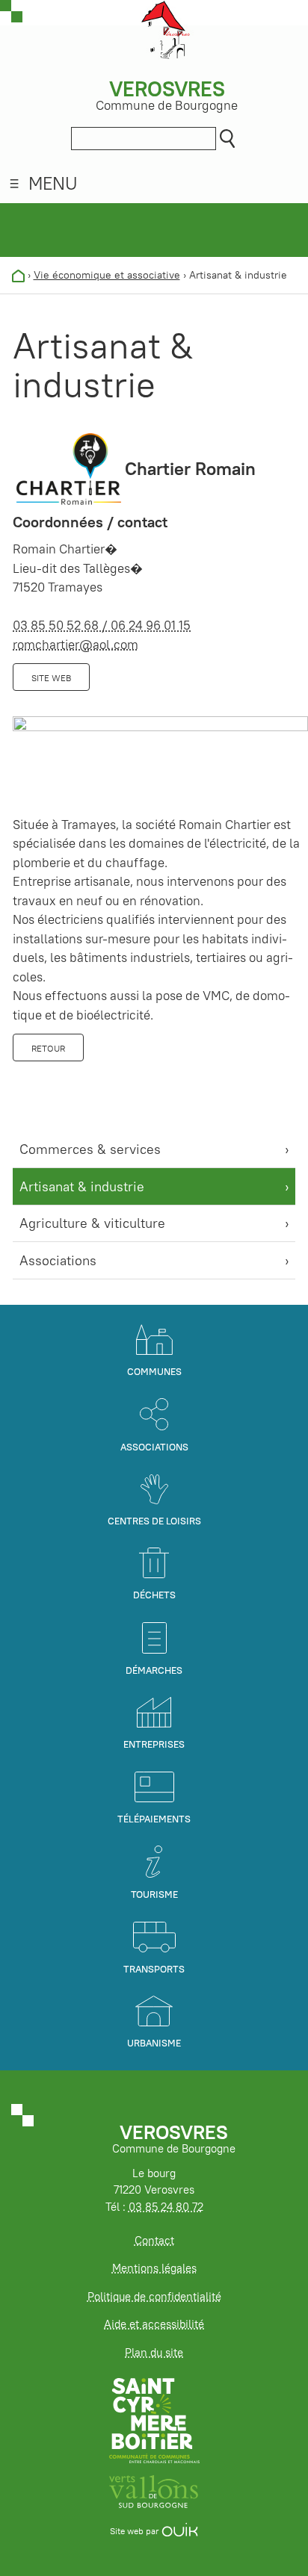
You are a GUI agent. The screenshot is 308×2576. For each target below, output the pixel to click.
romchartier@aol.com (76, 645)
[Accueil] (18, 275)
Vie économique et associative (107, 275)
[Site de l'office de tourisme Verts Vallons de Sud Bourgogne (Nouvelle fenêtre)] (154, 2490)
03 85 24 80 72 (166, 2207)
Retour (48, 1048)
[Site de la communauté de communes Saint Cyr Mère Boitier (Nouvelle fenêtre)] (154, 2420)
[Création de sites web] (180, 2531)
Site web (51, 678)
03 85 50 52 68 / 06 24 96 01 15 (102, 625)
